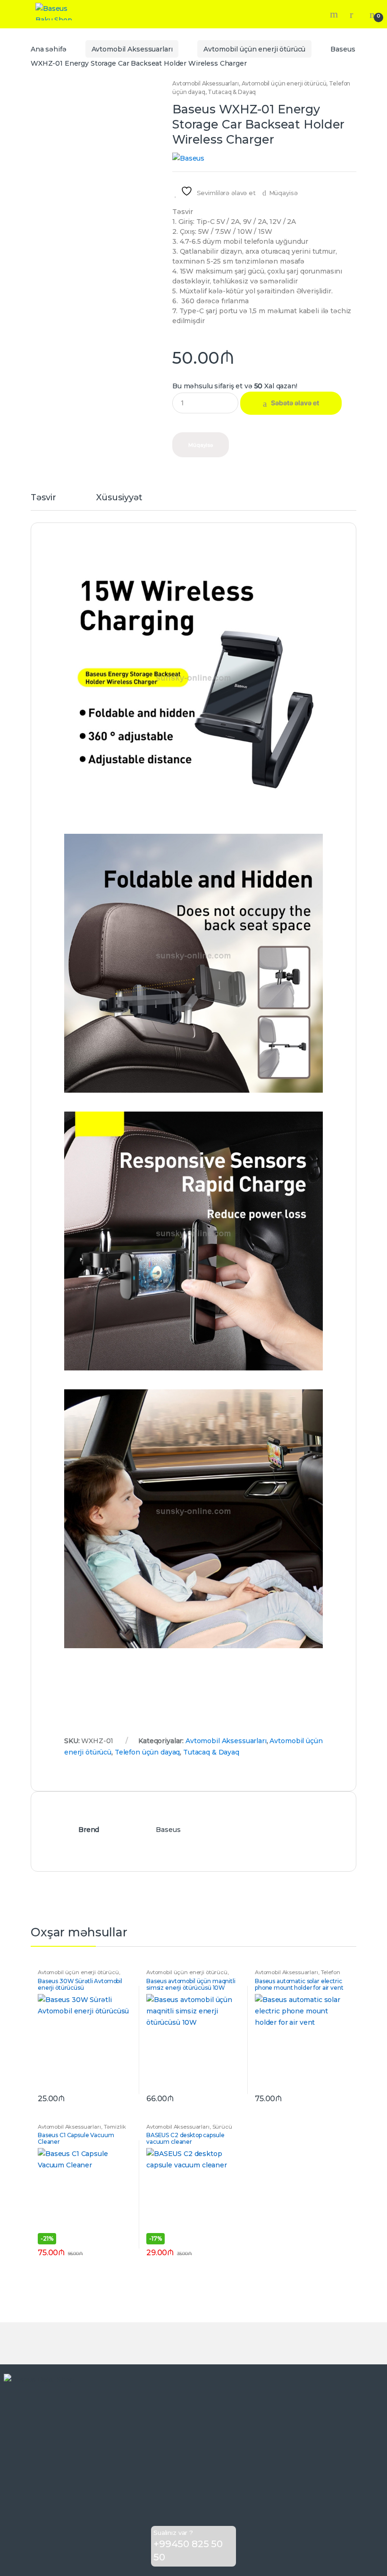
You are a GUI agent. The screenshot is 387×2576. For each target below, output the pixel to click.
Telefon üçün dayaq (147, 1752)
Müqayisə (283, 193)
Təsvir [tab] (43, 498)
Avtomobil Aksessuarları (132, 49)
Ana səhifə (49, 49)
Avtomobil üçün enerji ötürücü (254, 49)
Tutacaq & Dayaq (232, 92)
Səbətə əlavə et (295, 403)
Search (335, 14)
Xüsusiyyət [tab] (119, 498)
